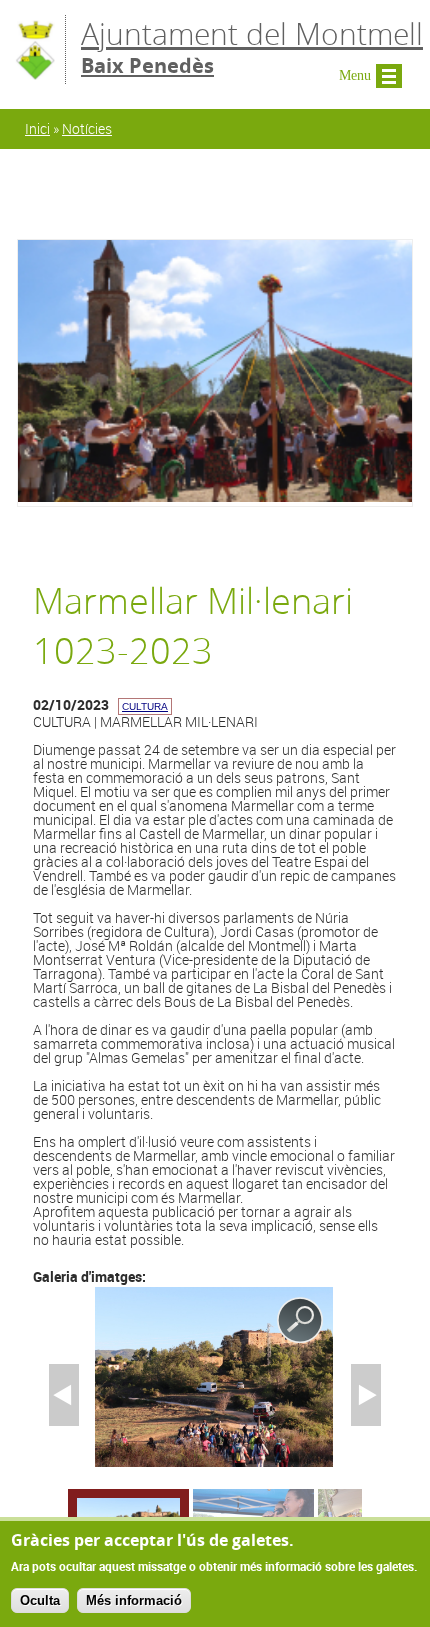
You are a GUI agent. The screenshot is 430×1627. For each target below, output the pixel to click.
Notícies (87, 128)
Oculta (40, 1600)
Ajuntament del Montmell (252, 46)
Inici (37, 128)
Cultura (145, 706)
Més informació (134, 1600)
